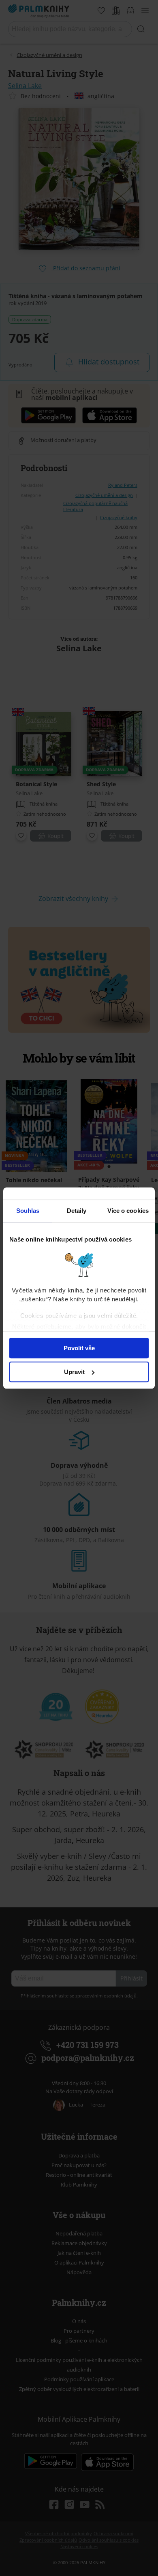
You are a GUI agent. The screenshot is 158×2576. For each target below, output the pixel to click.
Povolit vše (79, 1348)
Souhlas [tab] (28, 1211)
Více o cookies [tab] (128, 1211)
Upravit (74, 1372)
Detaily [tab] (77, 1211)
